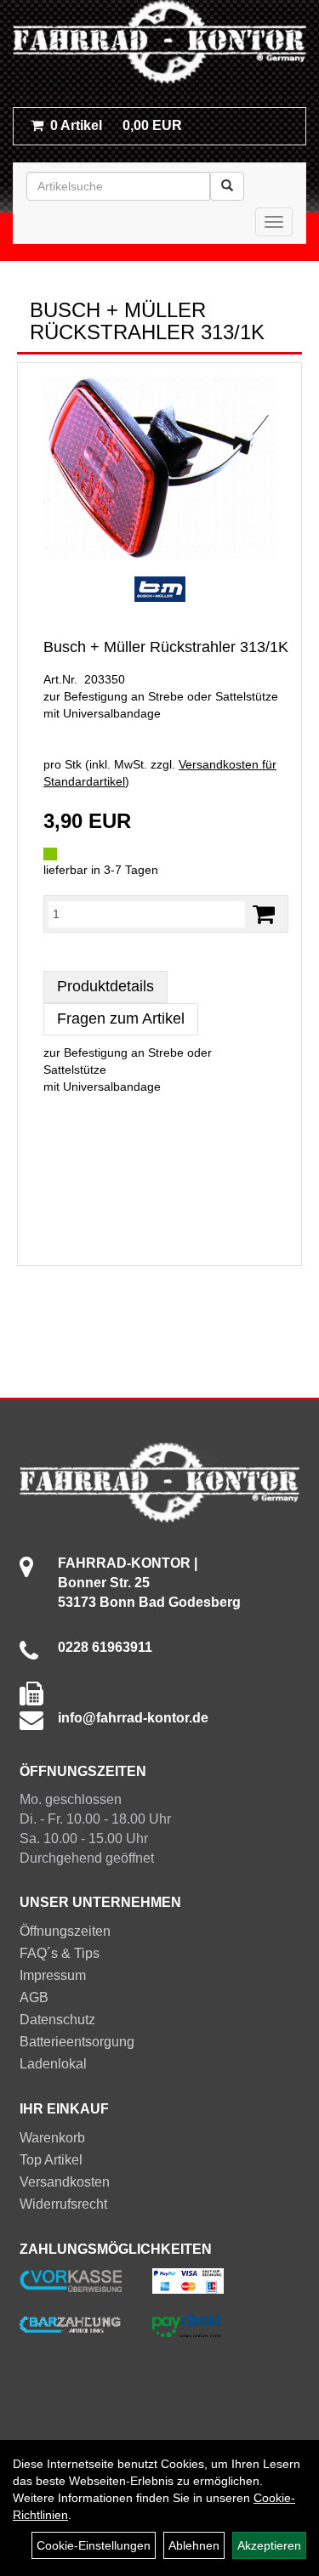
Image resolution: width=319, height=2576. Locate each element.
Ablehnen (194, 2545)
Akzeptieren (269, 2545)
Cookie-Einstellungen (94, 2545)
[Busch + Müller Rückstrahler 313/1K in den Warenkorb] (264, 914)
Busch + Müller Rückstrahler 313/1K (166, 647)
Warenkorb (52, 2138)
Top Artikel (51, 2160)
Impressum (53, 1975)
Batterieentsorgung (77, 2042)
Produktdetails (105, 986)
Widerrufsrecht (63, 2204)
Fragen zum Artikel (121, 1018)
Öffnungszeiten (65, 1931)
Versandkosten (65, 2182)
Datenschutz (57, 2020)
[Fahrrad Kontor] (159, 45)
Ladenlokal (53, 2064)
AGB (34, 1997)
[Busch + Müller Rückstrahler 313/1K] (159, 468)
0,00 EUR (116, 125)
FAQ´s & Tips (60, 1953)
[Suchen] (227, 186)
